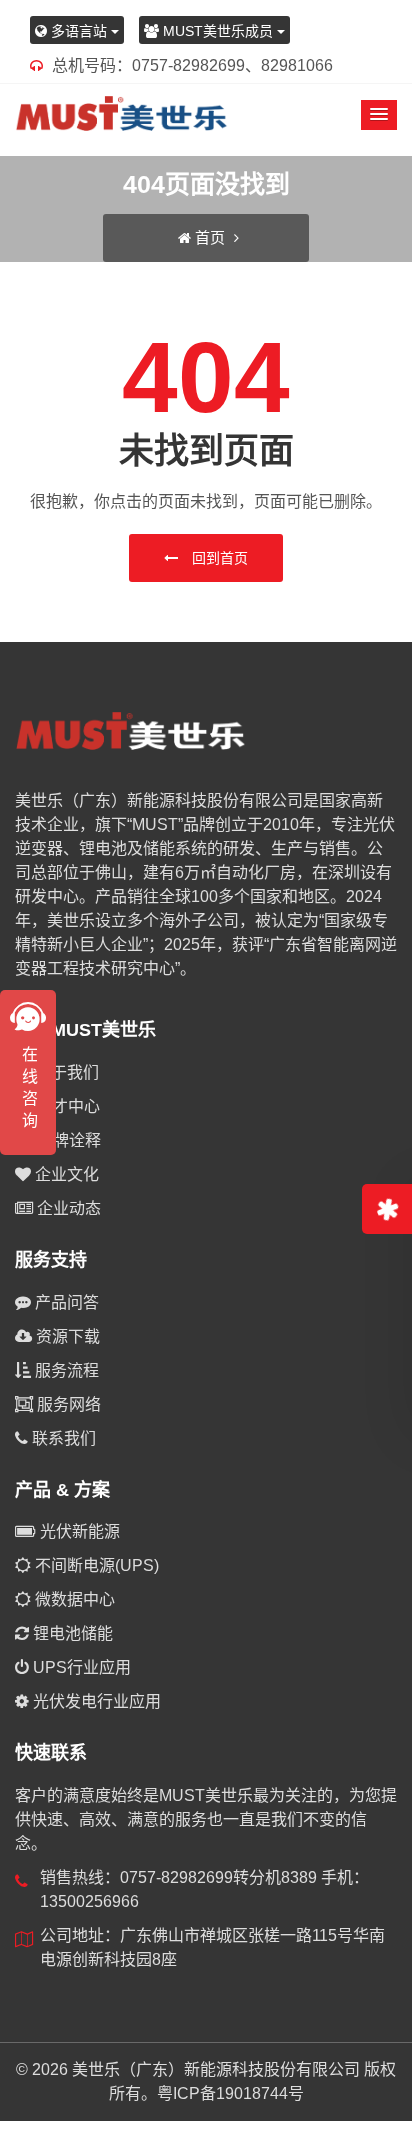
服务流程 (65, 1370)
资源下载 (66, 1336)
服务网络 (67, 1404)
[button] (379, 115)
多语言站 (79, 31)
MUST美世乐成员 (218, 31)
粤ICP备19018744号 (230, 2093)
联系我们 (62, 1438)
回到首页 (218, 558)
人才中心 (66, 1106)
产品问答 (65, 1302)
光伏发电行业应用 (95, 1701)
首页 (210, 237)
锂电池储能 (71, 1633)
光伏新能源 (78, 1531)
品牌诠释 (67, 1140)
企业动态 (67, 1208)
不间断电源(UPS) (95, 1565)
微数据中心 (73, 1599)
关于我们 (65, 1072)
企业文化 (65, 1174)
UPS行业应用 (80, 1667)
